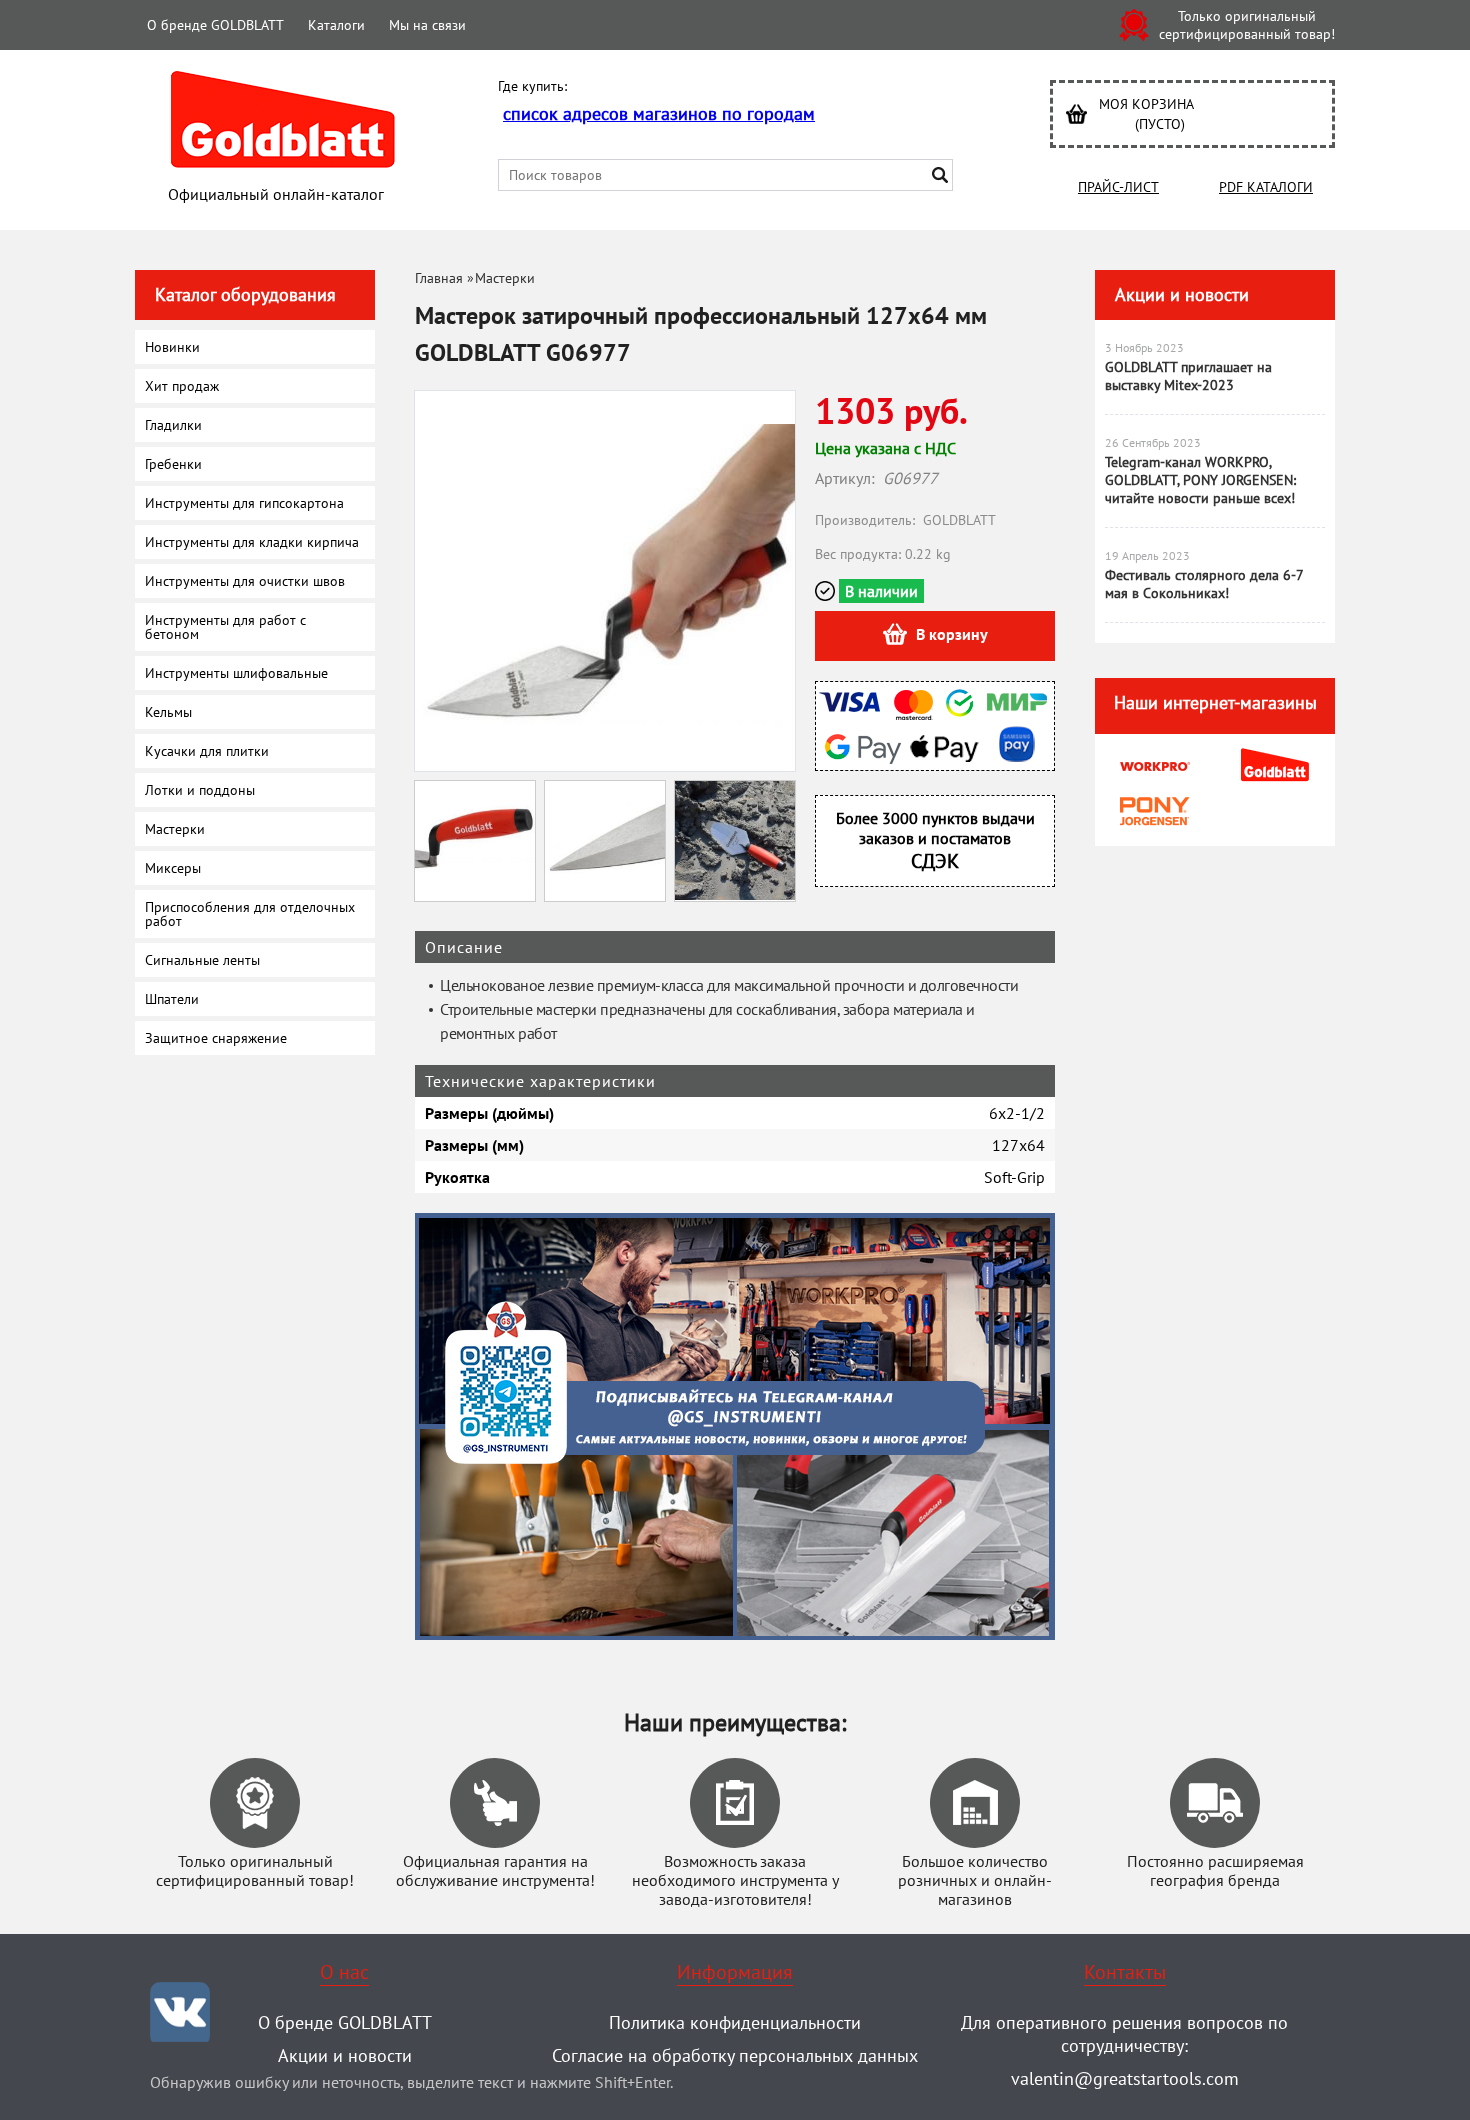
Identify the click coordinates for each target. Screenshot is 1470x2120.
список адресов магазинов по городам (659, 113)
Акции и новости (1182, 294)
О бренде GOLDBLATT (215, 25)
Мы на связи (427, 25)
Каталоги (336, 25)
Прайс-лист (1118, 187)
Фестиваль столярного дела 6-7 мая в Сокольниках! (1204, 584)
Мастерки (505, 278)
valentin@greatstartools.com (1125, 2078)
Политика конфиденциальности (735, 2022)
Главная (439, 278)
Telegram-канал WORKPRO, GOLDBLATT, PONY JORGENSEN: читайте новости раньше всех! (1200, 480)
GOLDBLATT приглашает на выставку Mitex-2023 (1188, 376)
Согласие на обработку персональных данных (735, 2055)
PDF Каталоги (1266, 187)
